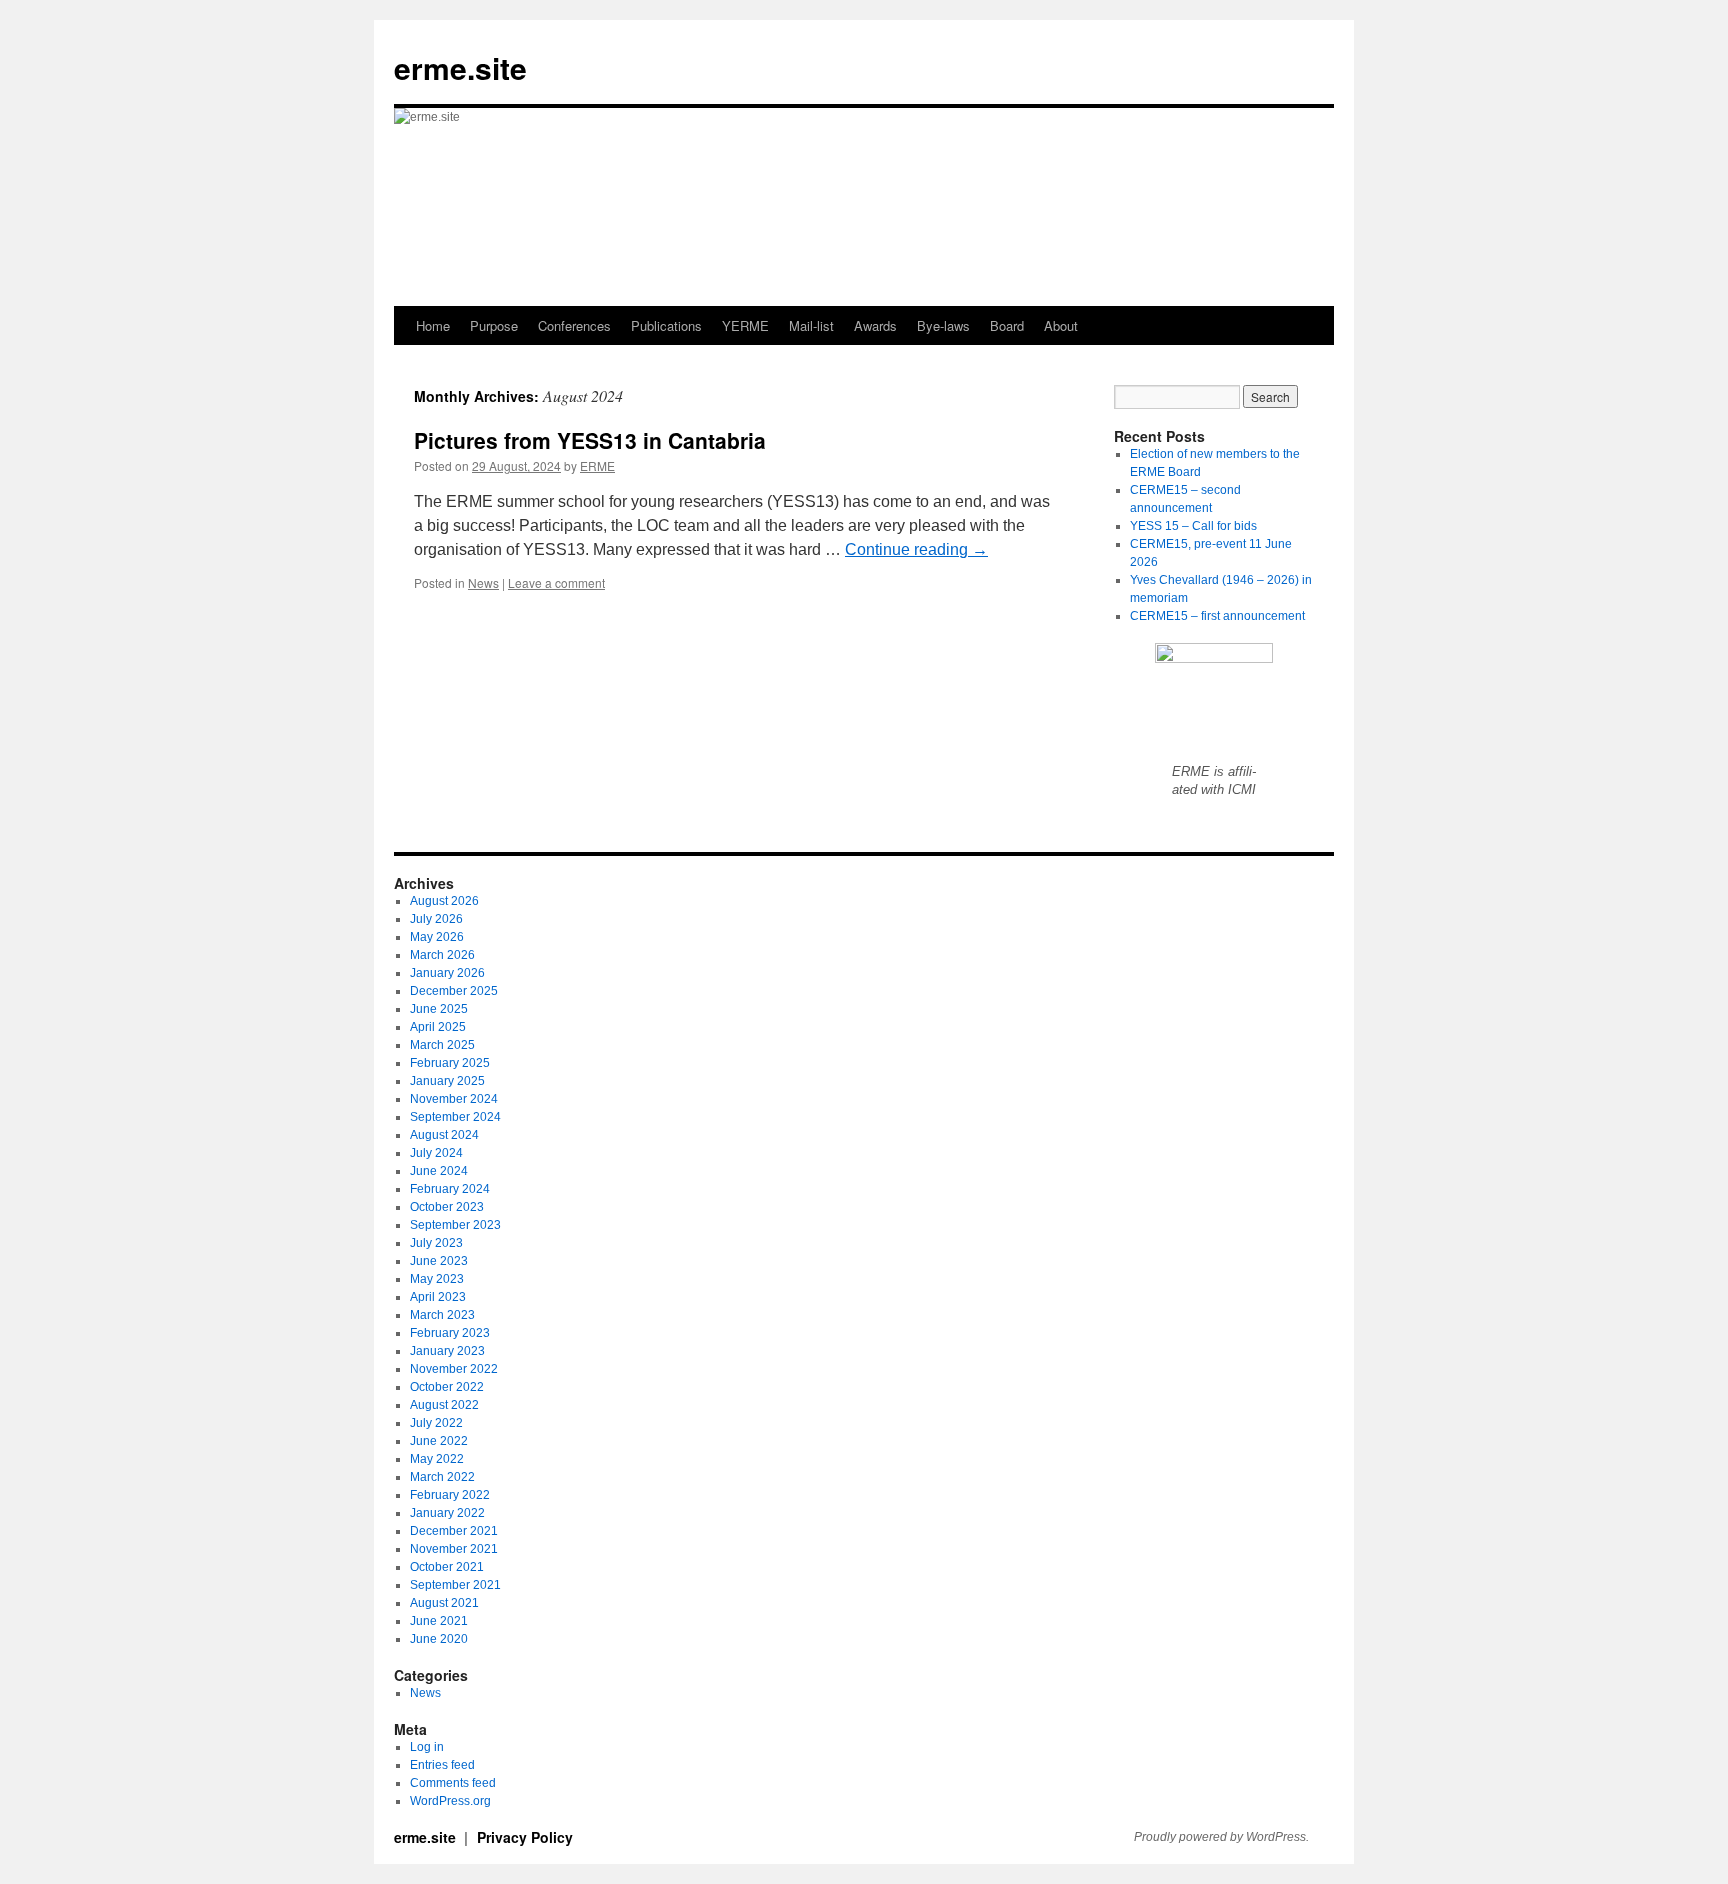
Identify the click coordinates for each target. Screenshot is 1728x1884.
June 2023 (439, 1261)
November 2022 (454, 1369)
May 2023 (437, 1279)
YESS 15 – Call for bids (1193, 526)
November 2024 (454, 1099)
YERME (745, 325)
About (1061, 325)
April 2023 (438, 1297)
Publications (666, 325)
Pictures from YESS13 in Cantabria (590, 440)
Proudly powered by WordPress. (1221, 1837)
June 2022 (439, 1441)
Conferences (574, 325)
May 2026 (437, 937)
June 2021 (439, 1621)
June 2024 (439, 1171)
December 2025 (454, 991)
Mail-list (811, 325)
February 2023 (450, 1333)
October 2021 (447, 1567)
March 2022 (442, 1477)
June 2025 (439, 1009)
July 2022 (436, 1423)
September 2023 (455, 1225)
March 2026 (442, 955)
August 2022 (444, 1405)
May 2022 (437, 1459)
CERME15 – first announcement (1217, 616)
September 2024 (455, 1117)
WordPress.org (450, 1801)
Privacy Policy (525, 1837)
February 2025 (450, 1063)
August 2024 (444, 1135)
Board (1007, 325)
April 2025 (438, 1027)
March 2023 (442, 1315)
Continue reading (916, 549)
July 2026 (436, 919)
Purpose (494, 325)
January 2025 (447, 1081)
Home (433, 325)
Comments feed (453, 1783)
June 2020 (439, 1639)
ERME (597, 465)
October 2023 (447, 1207)
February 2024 (450, 1189)
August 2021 (444, 1603)
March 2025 (442, 1045)
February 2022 (450, 1495)
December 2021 (454, 1531)
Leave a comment (556, 582)
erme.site (460, 67)
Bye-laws (943, 325)
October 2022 (447, 1387)
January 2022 (447, 1513)
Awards (875, 325)
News (483, 582)
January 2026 (447, 973)
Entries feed (442, 1765)
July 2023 (436, 1243)
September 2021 (455, 1585)
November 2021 (454, 1549)
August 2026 (444, 901)
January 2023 (447, 1351)
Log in (427, 1747)
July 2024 (436, 1153)
